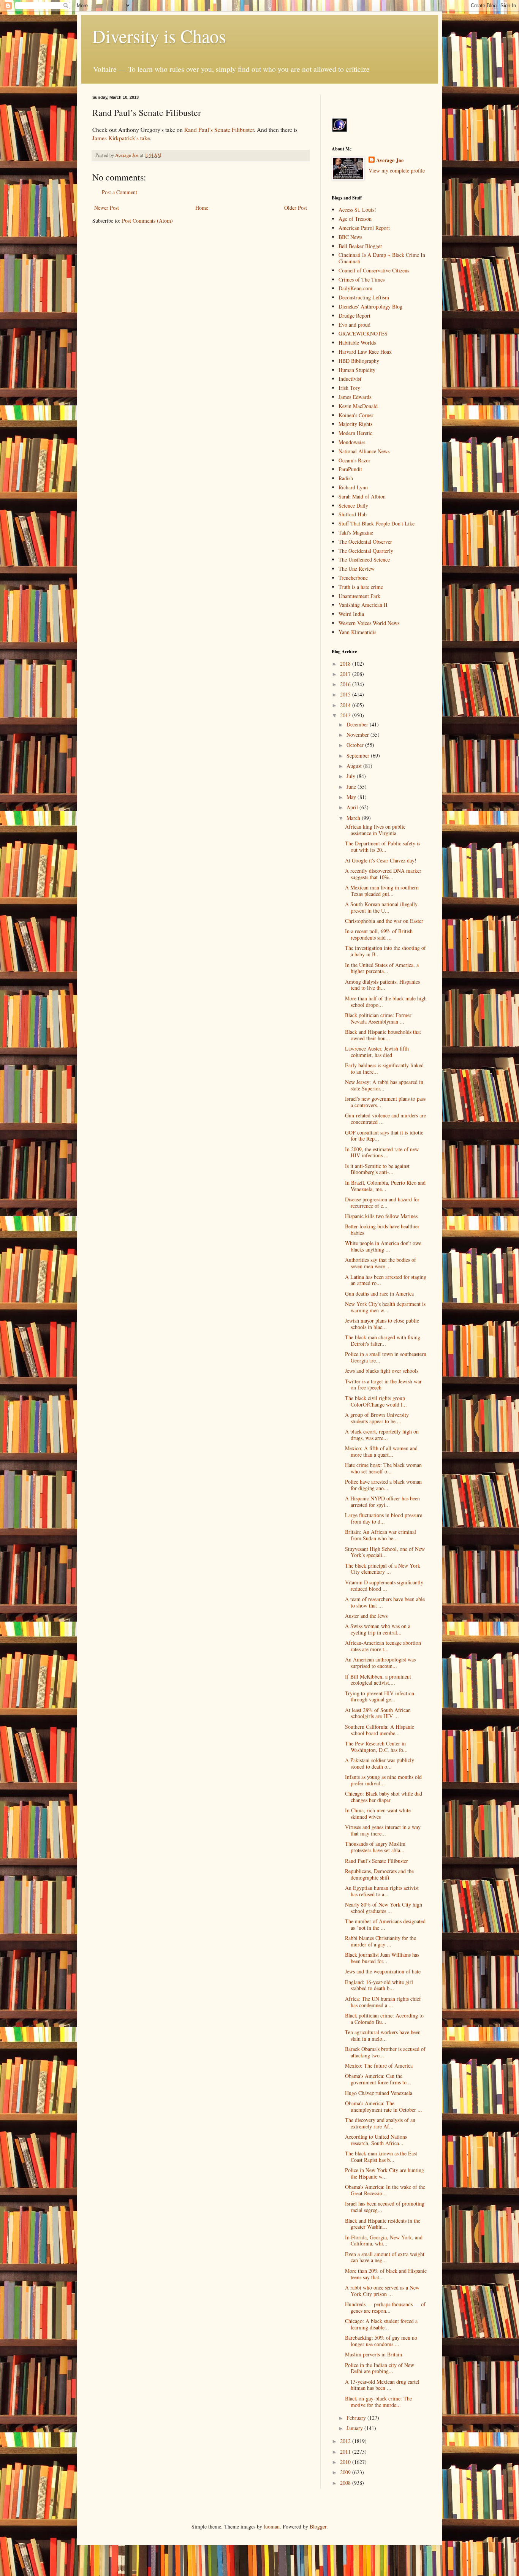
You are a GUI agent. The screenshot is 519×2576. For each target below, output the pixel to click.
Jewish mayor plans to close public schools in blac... (382, 1324)
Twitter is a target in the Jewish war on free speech (383, 1385)
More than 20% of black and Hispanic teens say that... (386, 2274)
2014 (346, 705)
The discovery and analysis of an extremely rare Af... (380, 2123)
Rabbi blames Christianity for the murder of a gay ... (381, 1941)
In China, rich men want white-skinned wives (379, 1813)
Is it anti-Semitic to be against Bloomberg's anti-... (377, 1169)
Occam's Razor (354, 460)
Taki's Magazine (356, 532)
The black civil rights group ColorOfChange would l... (376, 1401)
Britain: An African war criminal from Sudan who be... (381, 1535)
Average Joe (390, 160)
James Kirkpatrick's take (121, 138)
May (352, 797)
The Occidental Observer (365, 542)
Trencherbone (353, 578)
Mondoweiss (352, 442)
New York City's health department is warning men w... (385, 1307)
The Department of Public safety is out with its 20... (383, 847)
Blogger (318, 2526)
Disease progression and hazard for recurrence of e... (382, 1203)
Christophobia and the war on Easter (384, 921)
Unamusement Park (359, 596)
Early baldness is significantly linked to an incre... (384, 1068)
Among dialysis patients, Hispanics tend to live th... (382, 985)
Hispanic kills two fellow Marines (381, 1216)
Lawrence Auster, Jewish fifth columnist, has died (377, 1052)
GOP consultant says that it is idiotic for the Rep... (384, 1136)
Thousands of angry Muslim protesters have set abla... (375, 1847)
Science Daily (353, 506)
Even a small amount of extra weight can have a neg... (385, 2257)
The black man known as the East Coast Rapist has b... (381, 2157)
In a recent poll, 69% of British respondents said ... (379, 934)
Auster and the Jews (366, 1616)
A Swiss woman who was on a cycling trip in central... (378, 1629)
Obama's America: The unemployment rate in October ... (384, 2106)
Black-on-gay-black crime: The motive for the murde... (378, 2402)
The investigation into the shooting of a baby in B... (385, 951)
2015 (346, 694)
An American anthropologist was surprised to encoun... (380, 1663)
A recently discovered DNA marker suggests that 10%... (383, 874)
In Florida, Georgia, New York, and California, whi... (384, 2241)
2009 (346, 2472)
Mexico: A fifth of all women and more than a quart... (381, 1451)
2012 (346, 2441)
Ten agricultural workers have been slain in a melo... (383, 2035)
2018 (346, 664)
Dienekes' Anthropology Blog (370, 306)
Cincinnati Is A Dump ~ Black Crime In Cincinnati (382, 258)
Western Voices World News (369, 623)
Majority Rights (355, 424)
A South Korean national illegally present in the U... (381, 907)
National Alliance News (364, 451)
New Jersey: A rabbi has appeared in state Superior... (384, 1085)
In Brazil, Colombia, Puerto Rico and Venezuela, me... (385, 1186)
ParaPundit (350, 469)
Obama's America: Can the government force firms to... (378, 2079)
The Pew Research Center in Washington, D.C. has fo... (376, 1747)
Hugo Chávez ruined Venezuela (379, 2093)
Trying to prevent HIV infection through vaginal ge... (380, 1696)
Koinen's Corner (356, 415)
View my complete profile (397, 170)
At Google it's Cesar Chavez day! (381, 860)
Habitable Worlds (357, 343)
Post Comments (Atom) (147, 221)
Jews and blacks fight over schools (382, 1371)
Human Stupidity (357, 370)
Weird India (351, 614)
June (352, 787)
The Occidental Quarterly (366, 551)
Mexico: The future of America (379, 2066)
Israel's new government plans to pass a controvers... (385, 1102)
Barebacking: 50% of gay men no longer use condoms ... (381, 2341)
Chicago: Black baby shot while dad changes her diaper (384, 1797)
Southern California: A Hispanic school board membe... (380, 1730)
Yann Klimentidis (357, 632)
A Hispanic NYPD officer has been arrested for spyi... (382, 1502)
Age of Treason (355, 219)
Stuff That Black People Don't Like (377, 523)
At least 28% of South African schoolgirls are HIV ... (378, 1713)
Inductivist (350, 379)
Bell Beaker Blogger (360, 246)
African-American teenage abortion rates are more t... (383, 1646)
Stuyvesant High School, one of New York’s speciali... (385, 1552)
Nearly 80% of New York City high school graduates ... (384, 1908)
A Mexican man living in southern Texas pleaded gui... (382, 891)
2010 (346, 2462)
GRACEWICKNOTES (363, 333)
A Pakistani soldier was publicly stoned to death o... (380, 1763)
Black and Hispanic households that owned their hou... (383, 1035)
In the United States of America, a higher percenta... (382, 968)
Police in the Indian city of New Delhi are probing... (380, 2368)
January (355, 2428)
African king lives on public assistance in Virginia (375, 830)
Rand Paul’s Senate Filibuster (219, 130)
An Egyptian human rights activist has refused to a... (382, 1891)
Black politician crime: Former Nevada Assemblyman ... (378, 1018)
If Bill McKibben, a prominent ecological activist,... (378, 1680)
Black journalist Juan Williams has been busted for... (382, 1958)
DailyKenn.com (355, 288)
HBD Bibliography (359, 361)
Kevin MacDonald (358, 406)
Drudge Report (354, 316)
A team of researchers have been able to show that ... (385, 1602)
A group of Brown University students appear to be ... (377, 1418)
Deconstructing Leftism (364, 297)
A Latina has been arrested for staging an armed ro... (386, 1280)
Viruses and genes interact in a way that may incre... (383, 1830)
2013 (346, 715)
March (354, 818)
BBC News (350, 237)
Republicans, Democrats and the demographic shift (379, 1874)
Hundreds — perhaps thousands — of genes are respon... (385, 2307)
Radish (346, 478)
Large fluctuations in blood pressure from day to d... (384, 1518)
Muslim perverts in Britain (373, 2354)
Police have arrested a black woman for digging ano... (383, 1485)
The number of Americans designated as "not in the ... (385, 1924)
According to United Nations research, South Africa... (376, 2140)
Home (202, 208)
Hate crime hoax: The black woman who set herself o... (383, 1468)
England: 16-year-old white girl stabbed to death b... (379, 1985)
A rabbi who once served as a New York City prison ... (382, 2291)
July (352, 776)
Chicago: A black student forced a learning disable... (381, 2324)
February (357, 2418)
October (356, 745)
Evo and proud (354, 325)
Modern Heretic (355, 433)
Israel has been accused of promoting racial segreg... (385, 2207)
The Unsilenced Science (364, 559)
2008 (346, 2483)
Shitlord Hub (353, 514)
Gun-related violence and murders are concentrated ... (385, 1119)
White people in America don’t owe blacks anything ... (383, 1246)
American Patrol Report (364, 228)
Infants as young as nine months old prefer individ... (383, 1780)
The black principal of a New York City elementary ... (383, 1569)
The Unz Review (357, 569)
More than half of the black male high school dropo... (386, 1002)
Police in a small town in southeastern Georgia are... (386, 1357)
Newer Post (107, 208)
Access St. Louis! (357, 210)
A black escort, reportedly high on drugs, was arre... (382, 1435)
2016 (346, 684)
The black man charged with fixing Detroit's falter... (383, 1340)
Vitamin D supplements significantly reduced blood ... (384, 1585)
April (353, 807)
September (359, 756)
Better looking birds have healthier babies (382, 1229)
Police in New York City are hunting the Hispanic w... (385, 2173)
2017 (346, 674)
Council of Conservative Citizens (374, 270)
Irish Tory (349, 388)
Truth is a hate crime (361, 587)
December (358, 724)
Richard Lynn (353, 487)
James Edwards (355, 397)
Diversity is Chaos (159, 36)
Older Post (296, 208)
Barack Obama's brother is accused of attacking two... (385, 2052)
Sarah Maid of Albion (362, 496)
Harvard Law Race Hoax (365, 352)
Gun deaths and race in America (379, 1294)
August (355, 766)
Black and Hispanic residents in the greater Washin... (383, 2224)
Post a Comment (119, 192)
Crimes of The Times (362, 279)
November (358, 735)
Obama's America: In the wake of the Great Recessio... (385, 2190)
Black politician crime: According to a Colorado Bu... (384, 2019)
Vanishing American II (363, 605)
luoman (272, 2526)
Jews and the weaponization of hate (383, 1971)
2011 (346, 2452)
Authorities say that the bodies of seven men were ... (381, 1263)
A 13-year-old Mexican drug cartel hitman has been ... (382, 2385)
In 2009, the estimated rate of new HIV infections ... (382, 1152)
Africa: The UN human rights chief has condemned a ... (383, 2002)
